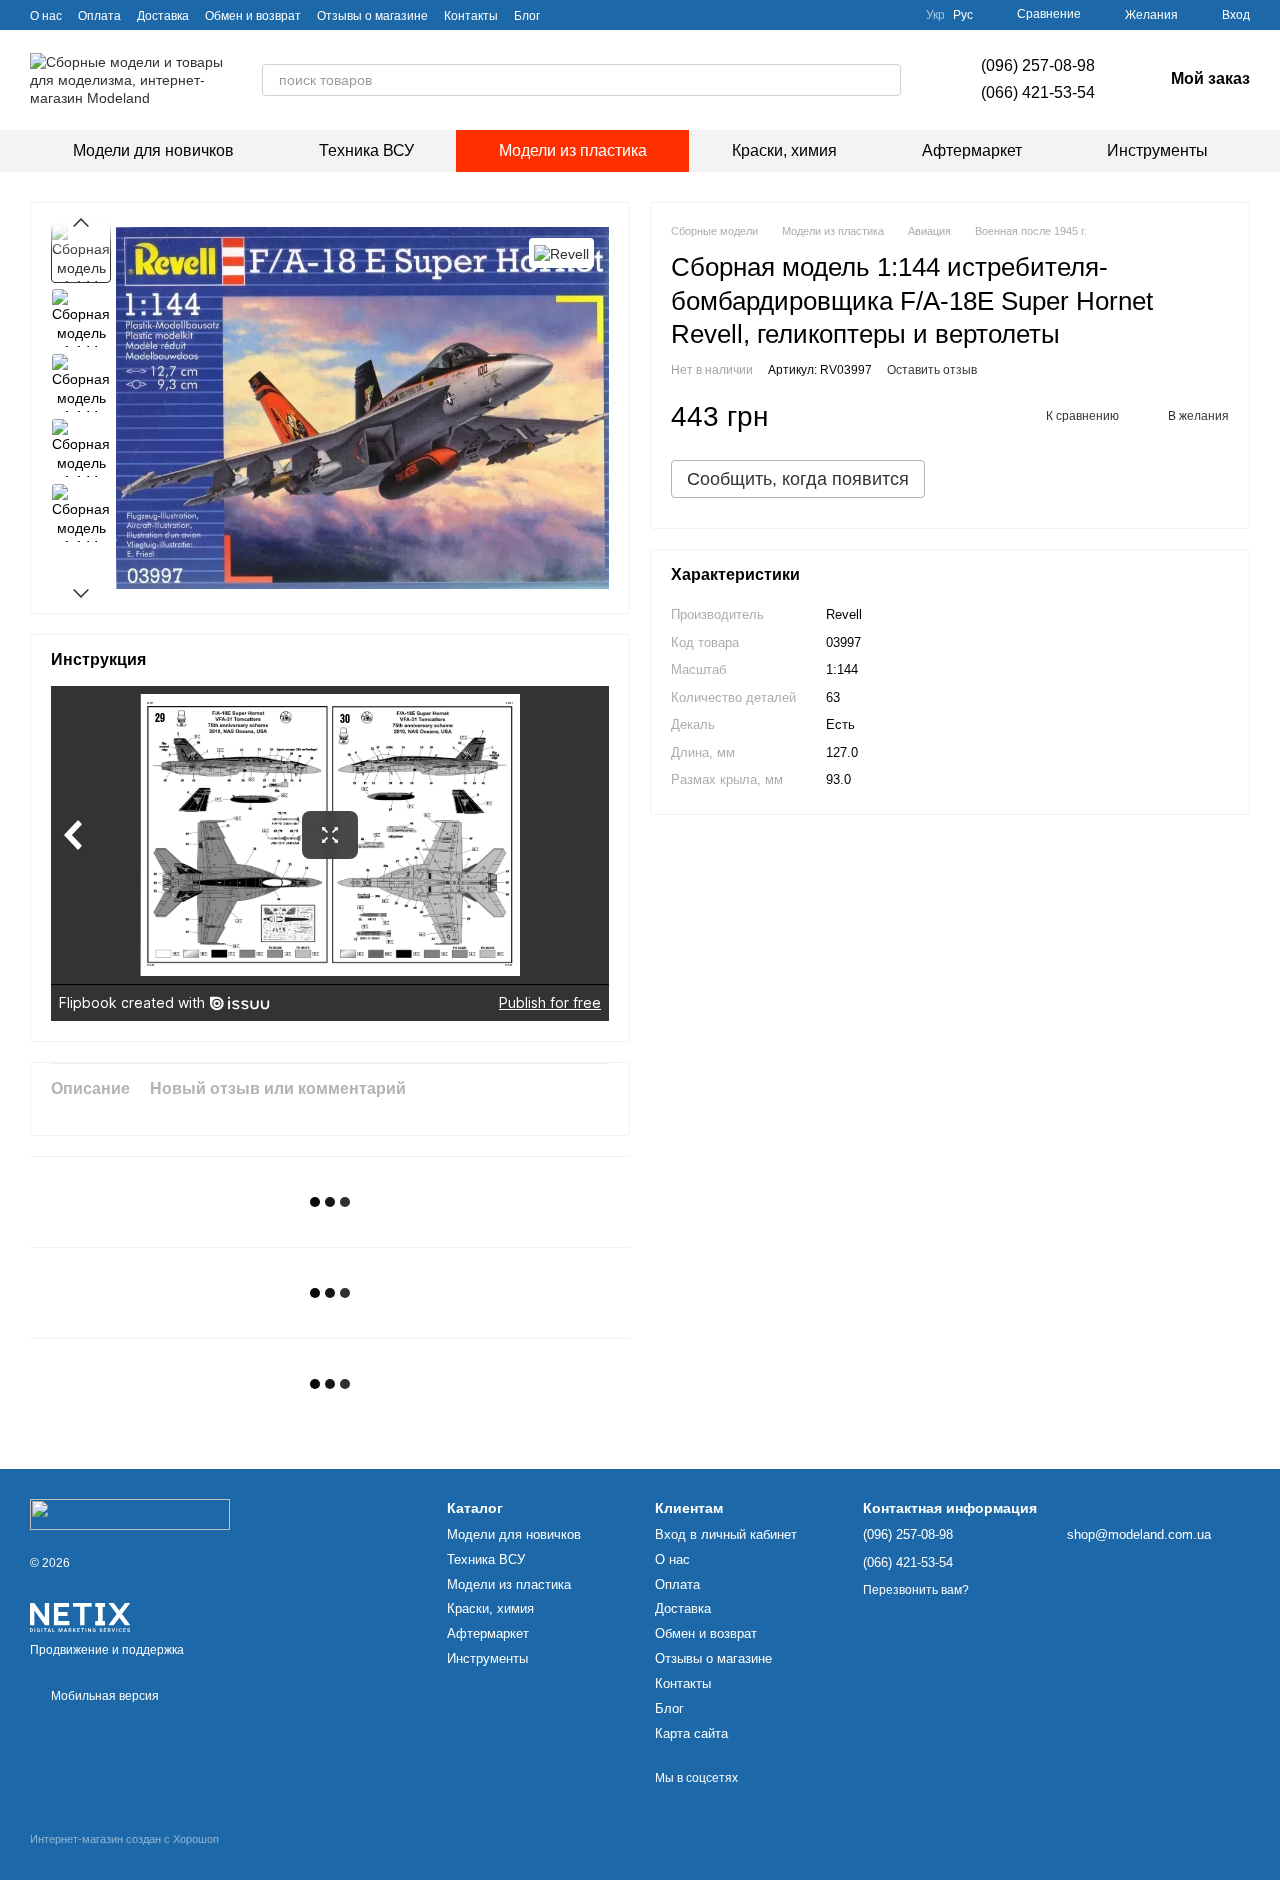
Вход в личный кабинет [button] (726, 1534)
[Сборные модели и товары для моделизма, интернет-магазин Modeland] (130, 1513)
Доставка (163, 16)
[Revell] (561, 252)
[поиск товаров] (885, 80)
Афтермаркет (972, 150)
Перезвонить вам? (916, 1590)
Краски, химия (784, 150)
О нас (46, 16)
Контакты (471, 16)
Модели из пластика (573, 150)
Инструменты (1157, 150)
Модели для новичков (153, 150)
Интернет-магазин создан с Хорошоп (124, 1839)
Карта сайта (691, 1733)
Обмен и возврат (253, 16)
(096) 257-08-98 (1038, 65)
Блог (527, 16)
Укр (935, 15)
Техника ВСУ (366, 150)
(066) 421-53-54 (1038, 92)
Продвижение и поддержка (107, 1650)
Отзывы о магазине (372, 16)
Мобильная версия (103, 1696)
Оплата (99, 16)
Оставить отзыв (932, 370)
